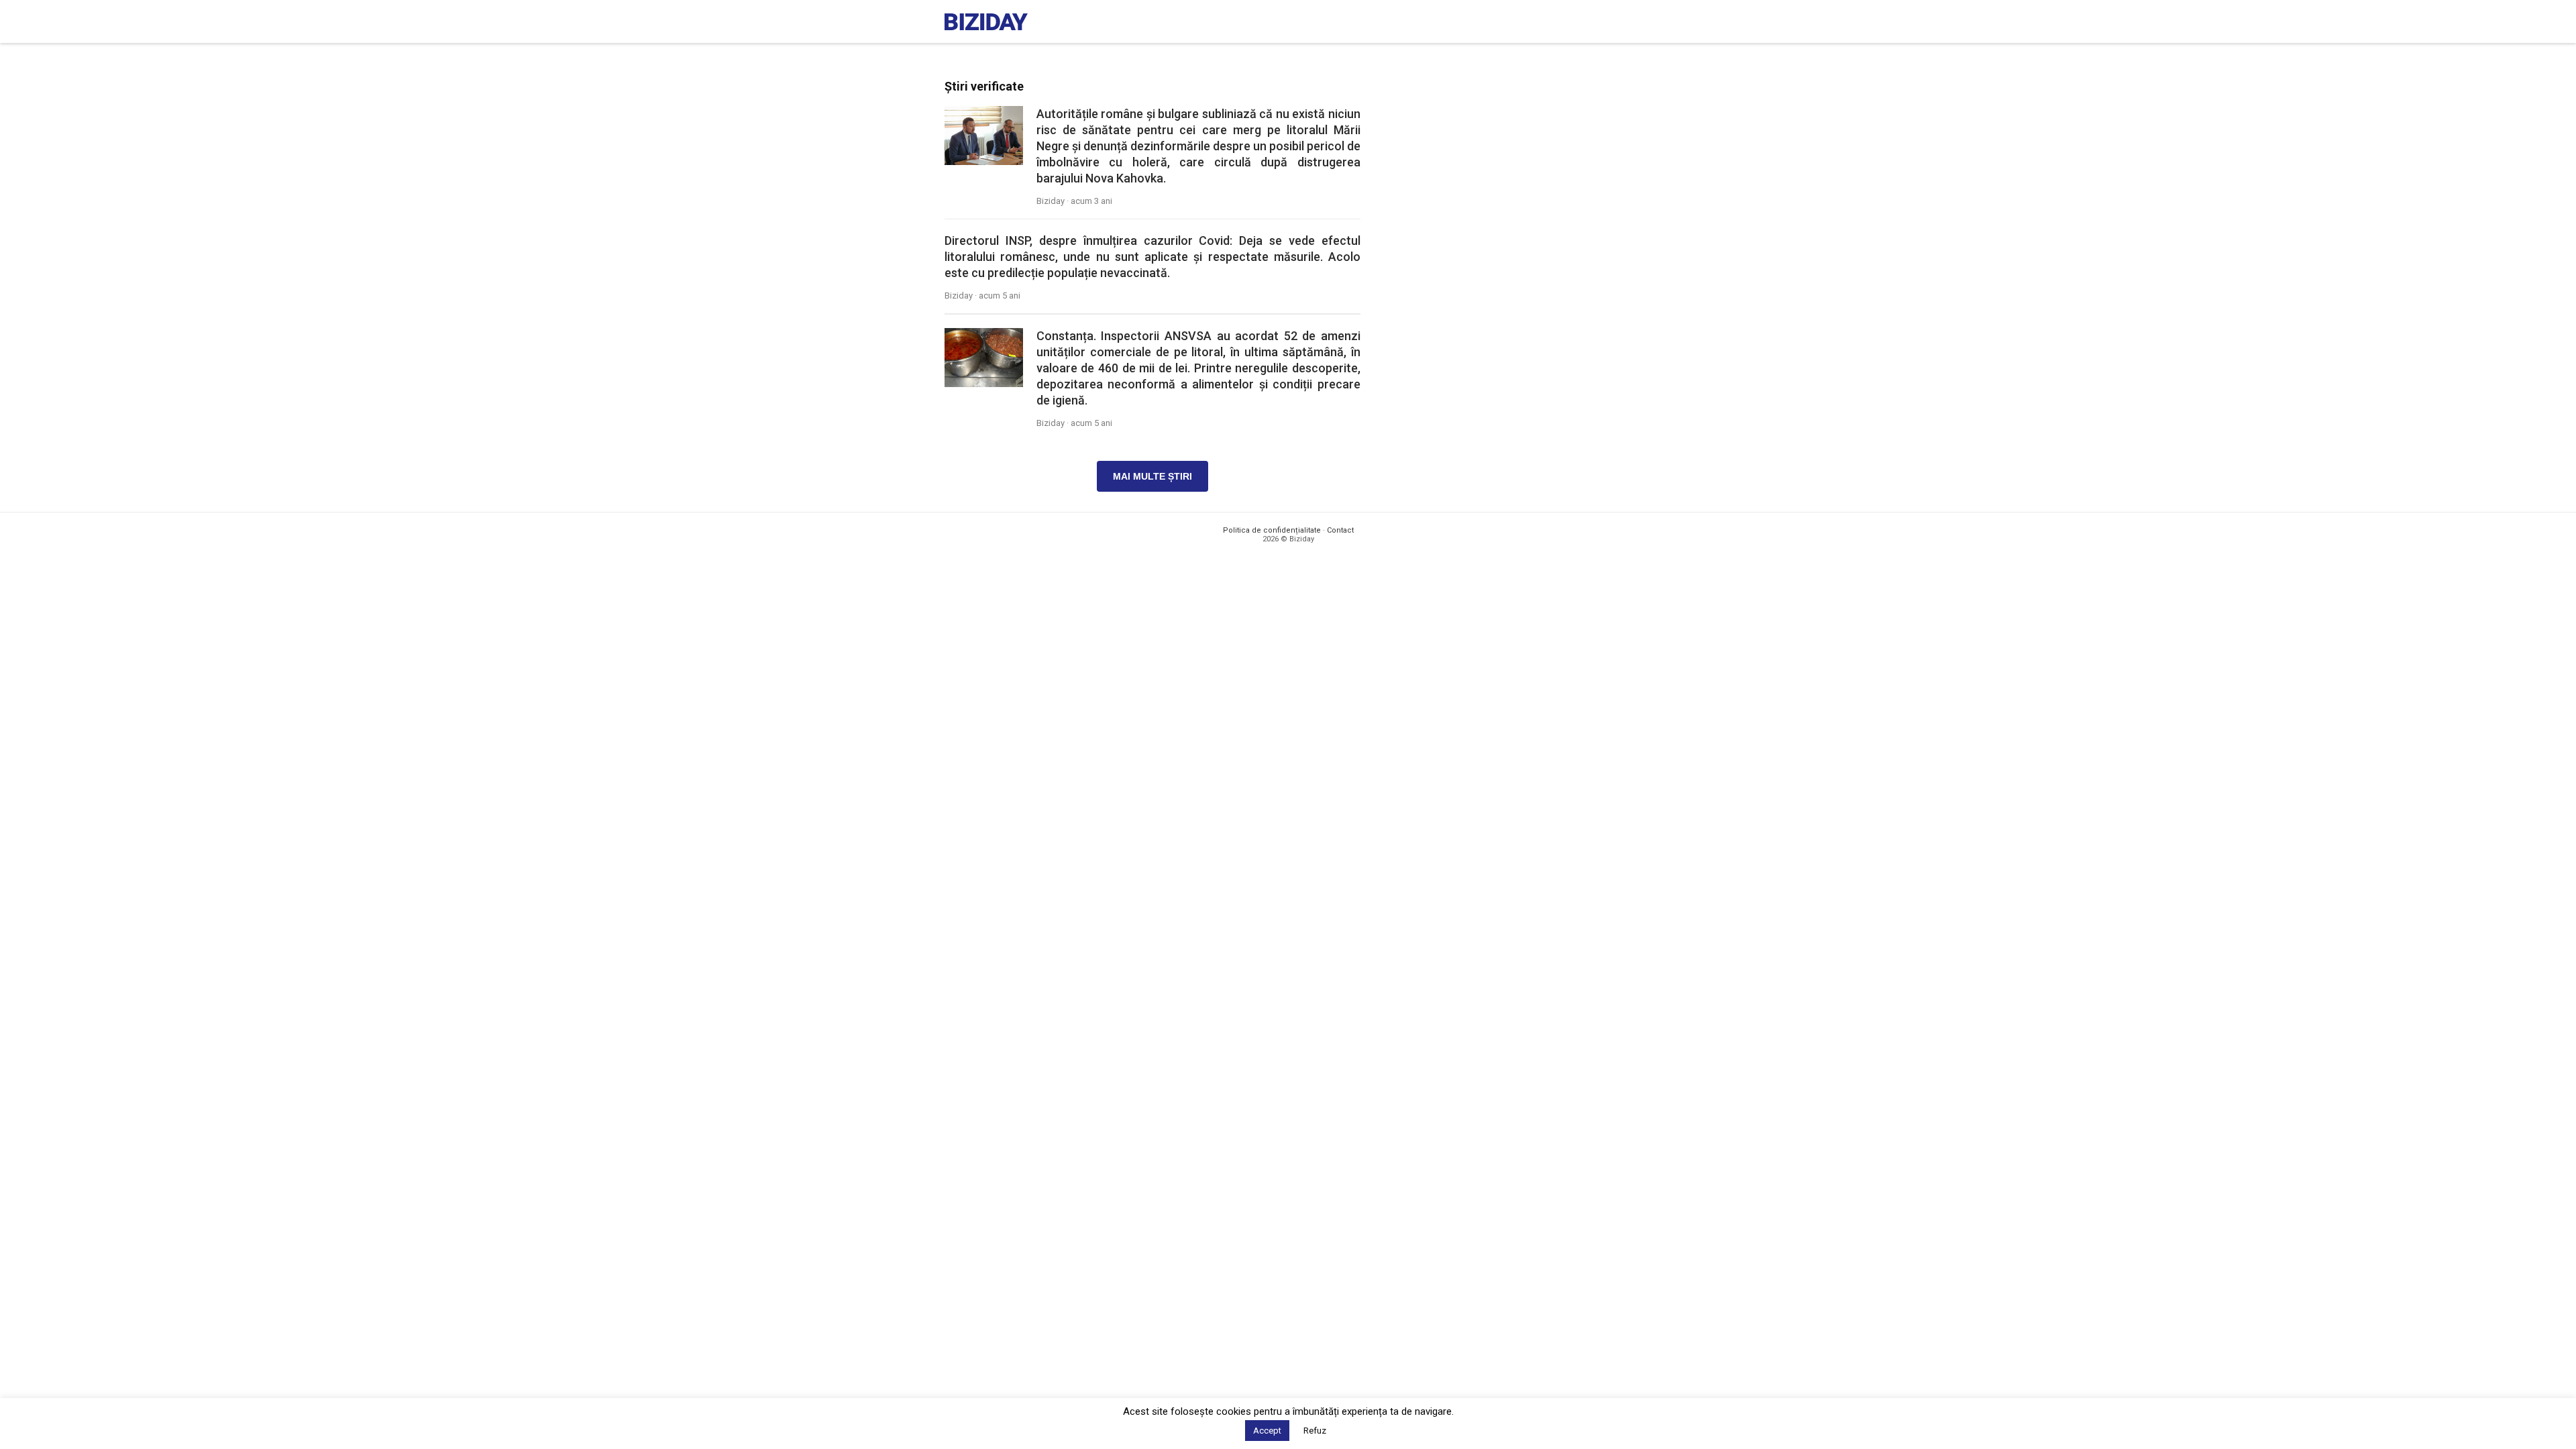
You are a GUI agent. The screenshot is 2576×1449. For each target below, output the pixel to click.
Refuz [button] (1315, 1431)
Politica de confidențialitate (1272, 530)
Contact (1340, 530)
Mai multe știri (1152, 476)
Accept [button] (1267, 1431)
